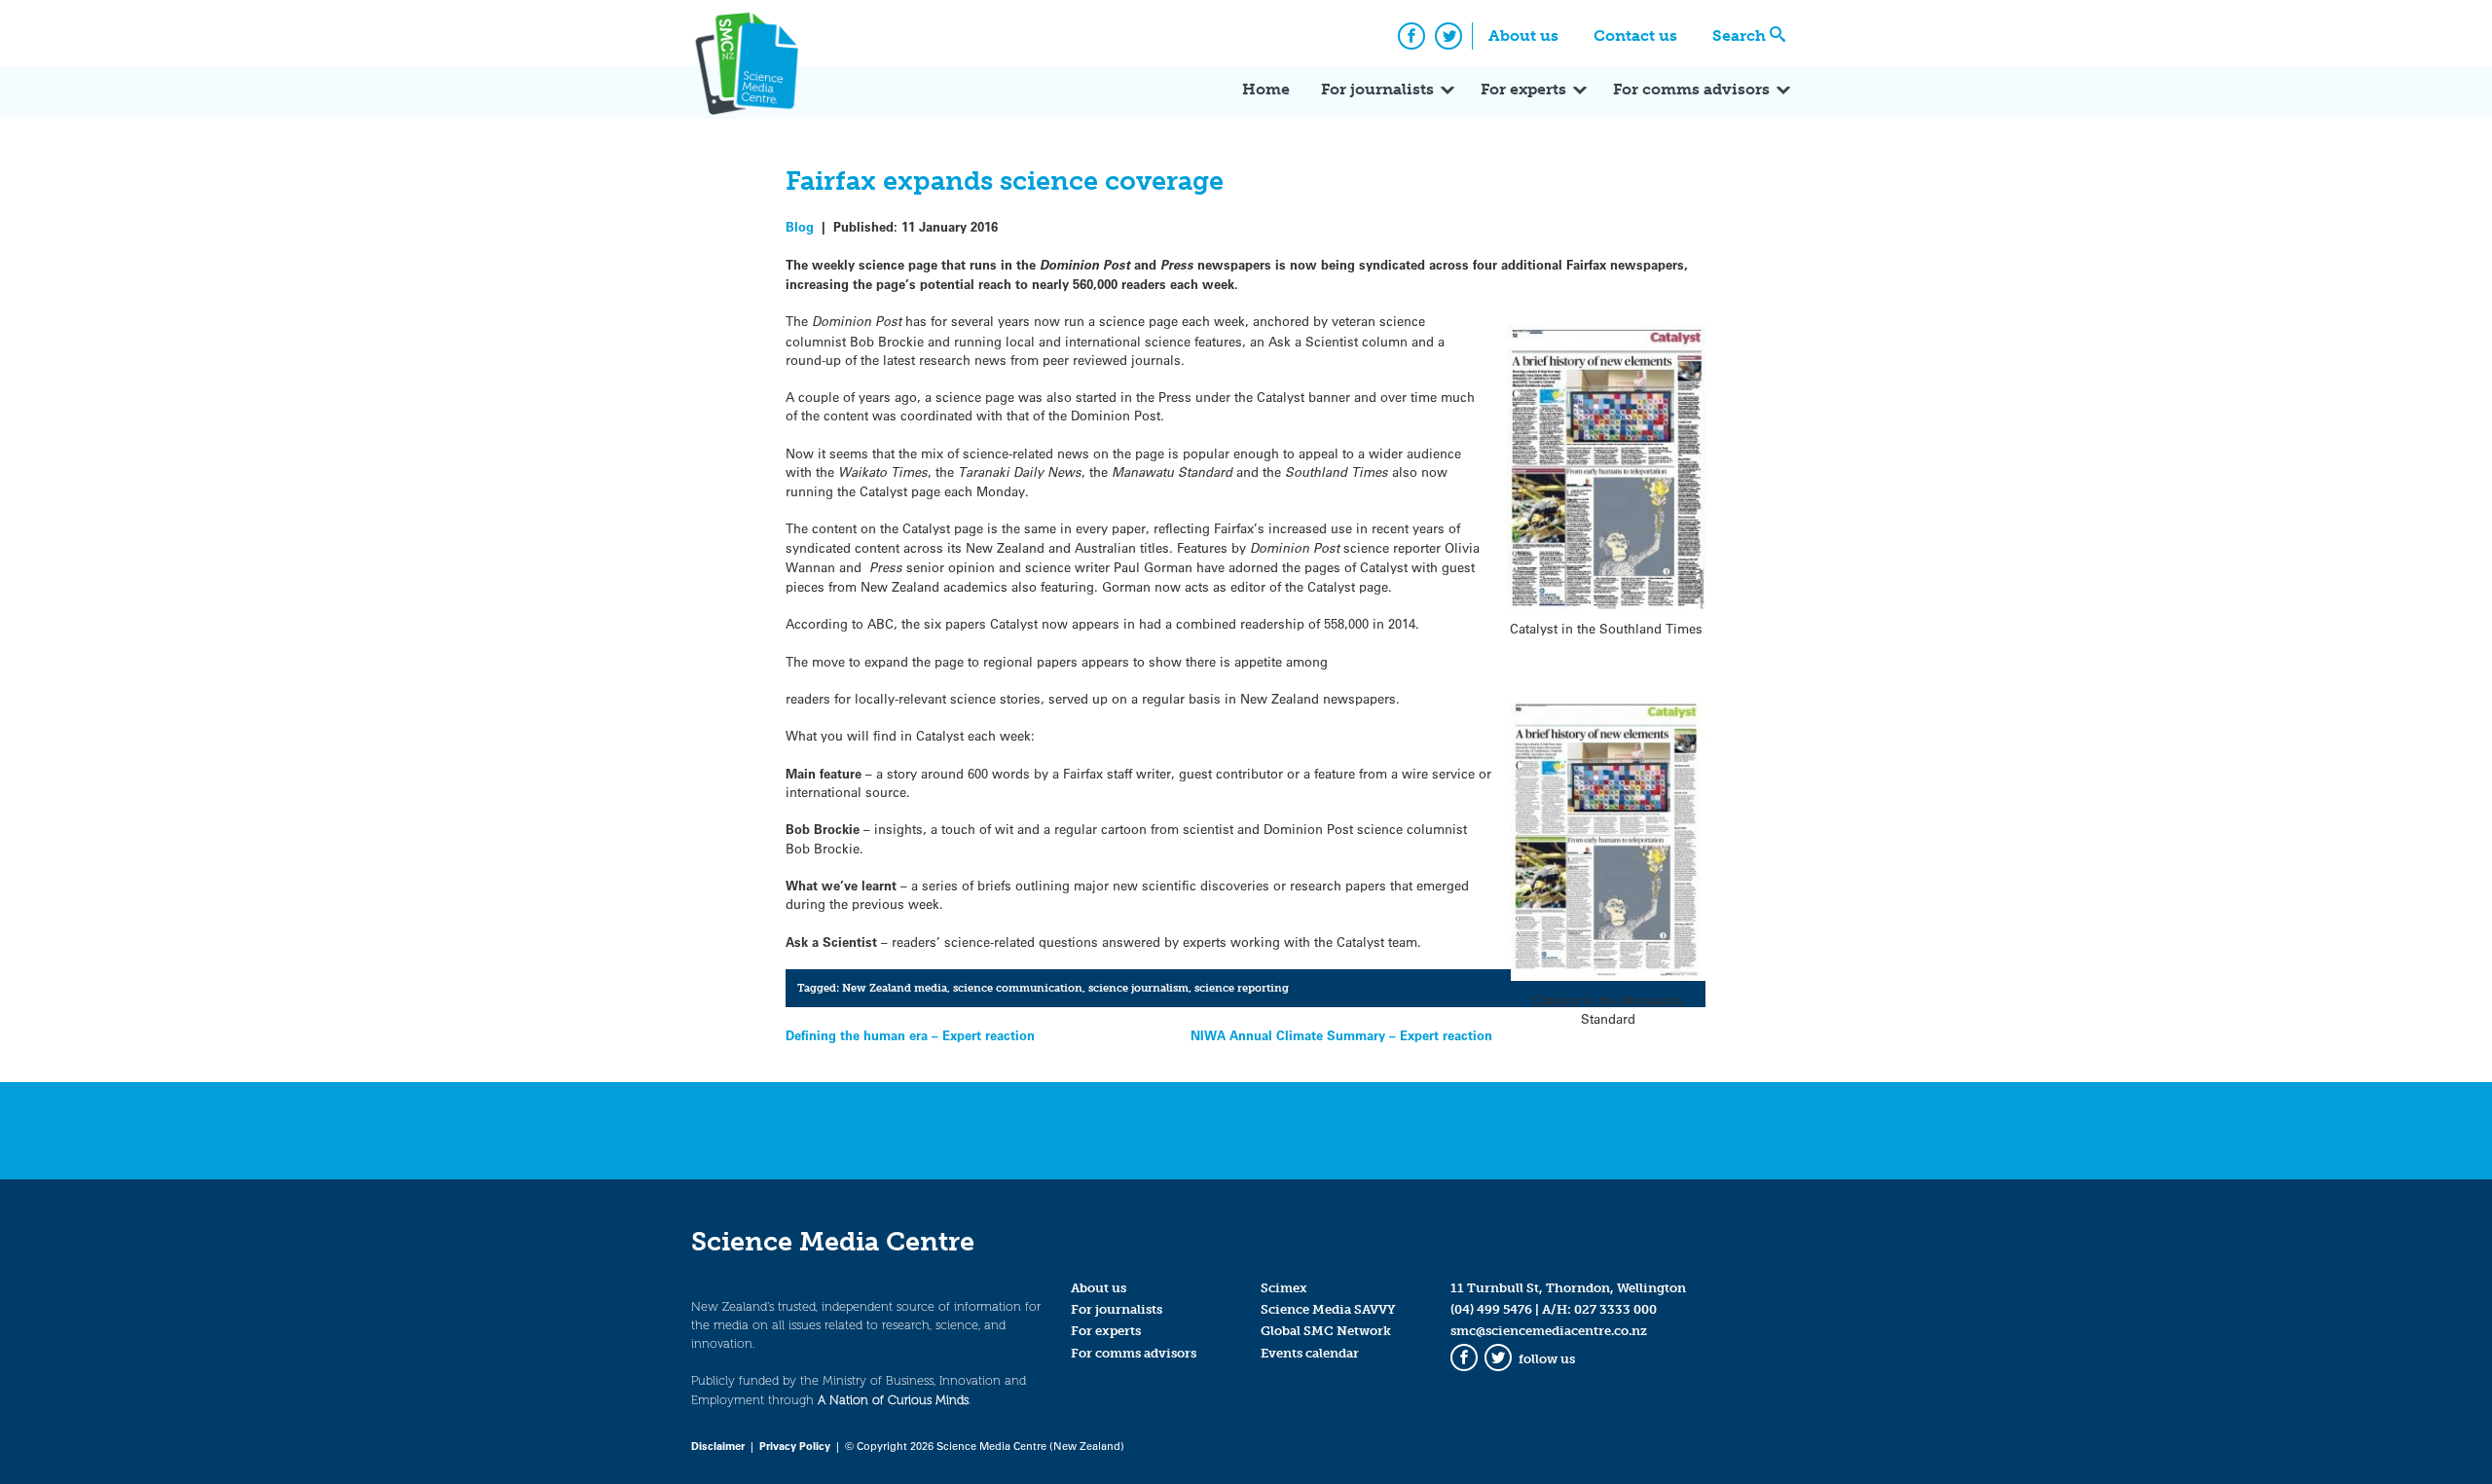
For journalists (1377, 89)
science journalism (1138, 988)
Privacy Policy (795, 1446)
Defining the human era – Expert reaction (910, 1035)
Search (1739, 36)
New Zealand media (895, 988)
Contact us (1635, 36)
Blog (800, 226)
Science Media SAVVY (1328, 1309)
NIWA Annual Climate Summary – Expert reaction (1341, 1035)
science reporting (1242, 988)
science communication (1018, 988)
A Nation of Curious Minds (893, 1400)
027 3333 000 (1615, 1309)
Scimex (1284, 1288)
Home (1266, 89)
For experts (1523, 89)
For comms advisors (1691, 89)
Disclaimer (718, 1446)
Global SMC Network (1326, 1331)
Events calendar (1310, 1353)
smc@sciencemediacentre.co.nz (1549, 1331)
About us (1523, 36)
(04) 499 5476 (1491, 1309)
